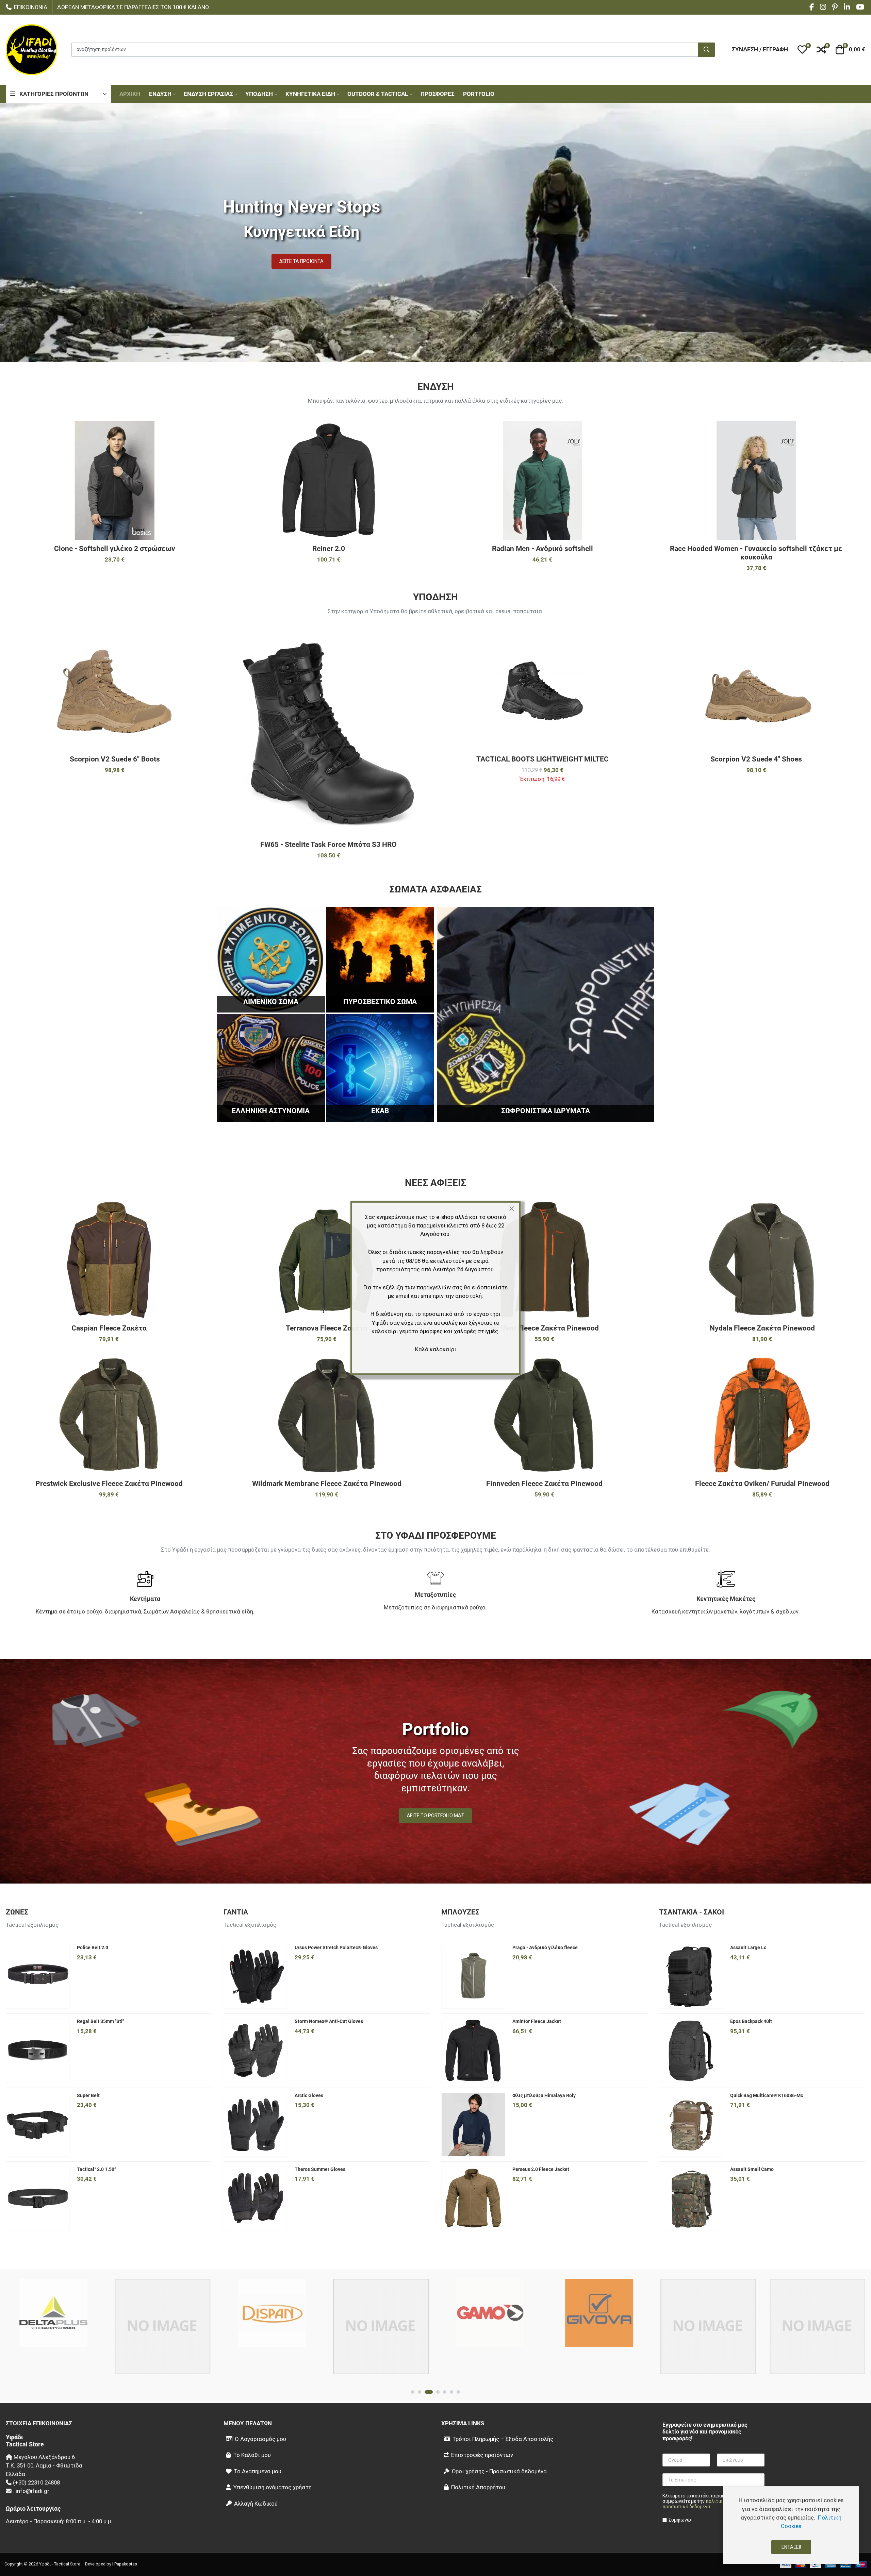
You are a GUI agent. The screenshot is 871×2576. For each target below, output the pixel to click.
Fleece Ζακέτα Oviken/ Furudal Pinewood (762, 1484)
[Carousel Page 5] (445, 2392)
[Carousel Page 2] (420, 2392)
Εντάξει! (791, 2547)
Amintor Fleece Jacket (537, 2021)
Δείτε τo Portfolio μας (435, 1816)
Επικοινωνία (31, 7)
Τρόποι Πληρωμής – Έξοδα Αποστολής (503, 2439)
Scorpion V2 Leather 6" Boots (756, 759)
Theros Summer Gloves (320, 2169)
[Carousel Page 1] (413, 2392)
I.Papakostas (125, 2564)
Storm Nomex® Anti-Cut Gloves (329, 2021)
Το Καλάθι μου (252, 2455)
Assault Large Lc (748, 1947)
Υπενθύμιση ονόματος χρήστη (273, 2487)
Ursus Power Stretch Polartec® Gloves (336, 1947)
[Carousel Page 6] (451, 2392)
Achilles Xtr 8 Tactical (328, 759)
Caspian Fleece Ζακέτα (109, 1328)
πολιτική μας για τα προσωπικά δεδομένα (705, 2504)
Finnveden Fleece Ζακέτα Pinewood (544, 1484)
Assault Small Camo (752, 2169)
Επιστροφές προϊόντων (482, 2455)
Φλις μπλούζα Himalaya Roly (544, 2095)
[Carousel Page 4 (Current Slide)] (435, 2392)
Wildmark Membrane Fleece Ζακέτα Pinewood (327, 1484)
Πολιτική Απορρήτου (478, 2487)
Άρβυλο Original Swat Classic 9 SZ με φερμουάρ (542, 759)
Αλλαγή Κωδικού (256, 2504)
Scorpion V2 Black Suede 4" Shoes (115, 759)
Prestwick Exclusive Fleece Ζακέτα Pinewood (109, 1484)
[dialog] (791, 2525)
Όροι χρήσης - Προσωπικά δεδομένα (499, 2471)
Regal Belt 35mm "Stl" (100, 2021)
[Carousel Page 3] (426, 2392)
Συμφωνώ (680, 2520)
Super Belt (88, 2095)
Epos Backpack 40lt (751, 2021)
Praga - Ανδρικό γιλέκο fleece (545, 1947)
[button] (802, 50)
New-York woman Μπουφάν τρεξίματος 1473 (115, 549)
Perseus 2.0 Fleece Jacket (541, 2169)
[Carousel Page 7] (458, 2392)
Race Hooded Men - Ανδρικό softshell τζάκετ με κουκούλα (542, 549)
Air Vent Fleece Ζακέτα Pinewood (544, 1328)
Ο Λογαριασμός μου (260, 2439)
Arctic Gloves (309, 2095)
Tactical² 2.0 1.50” (97, 2169)
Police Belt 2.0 (93, 1947)
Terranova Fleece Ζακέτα (327, 1328)
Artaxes (756, 549)
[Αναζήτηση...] (707, 50)
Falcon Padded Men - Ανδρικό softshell (328, 549)
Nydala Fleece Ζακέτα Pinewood (762, 1328)
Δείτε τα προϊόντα (301, 261)
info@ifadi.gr (32, 2491)
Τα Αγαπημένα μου (258, 2471)
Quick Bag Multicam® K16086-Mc (767, 2095)
